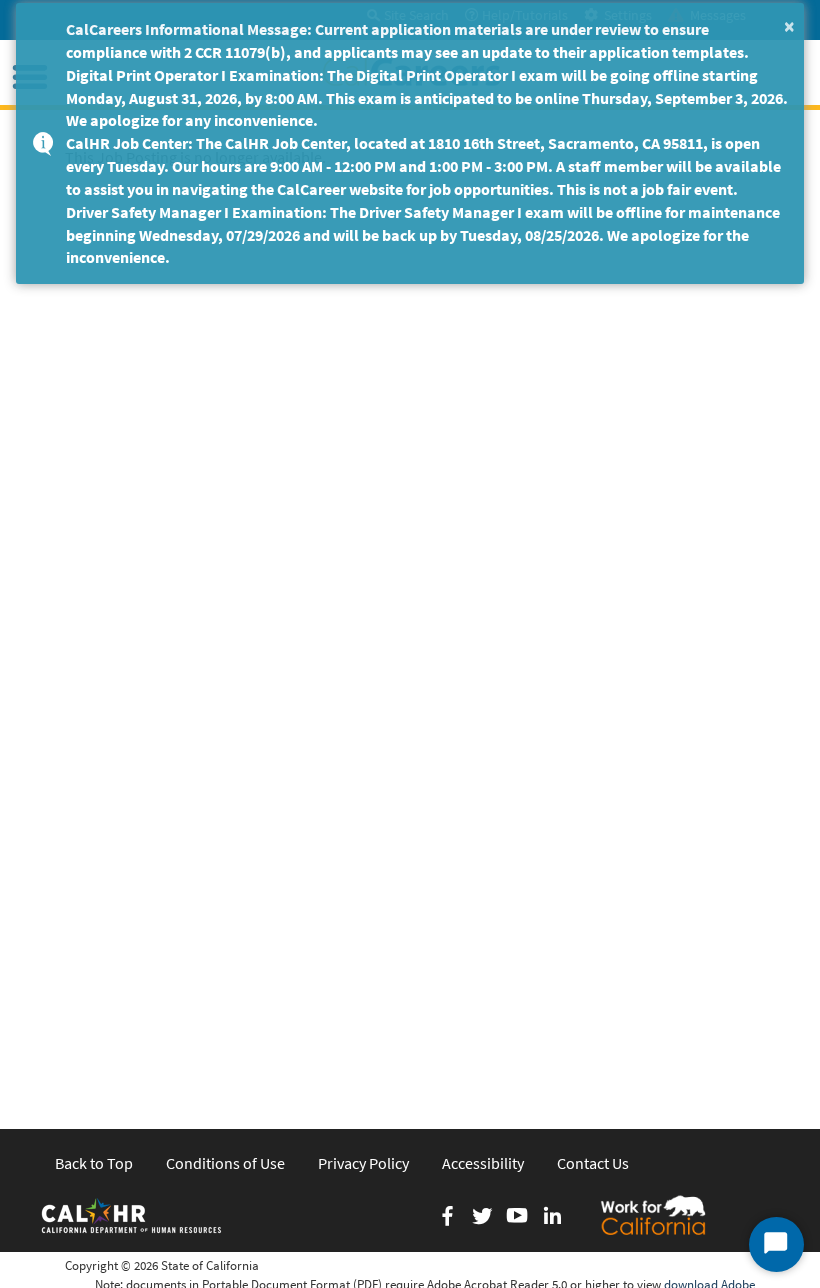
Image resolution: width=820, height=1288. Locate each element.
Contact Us (593, 1163)
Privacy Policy (363, 1163)
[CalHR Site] (133, 1215)
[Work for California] (653, 1215)
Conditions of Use (225, 1163)
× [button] (789, 25)
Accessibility (483, 1163)
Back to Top (94, 1163)
